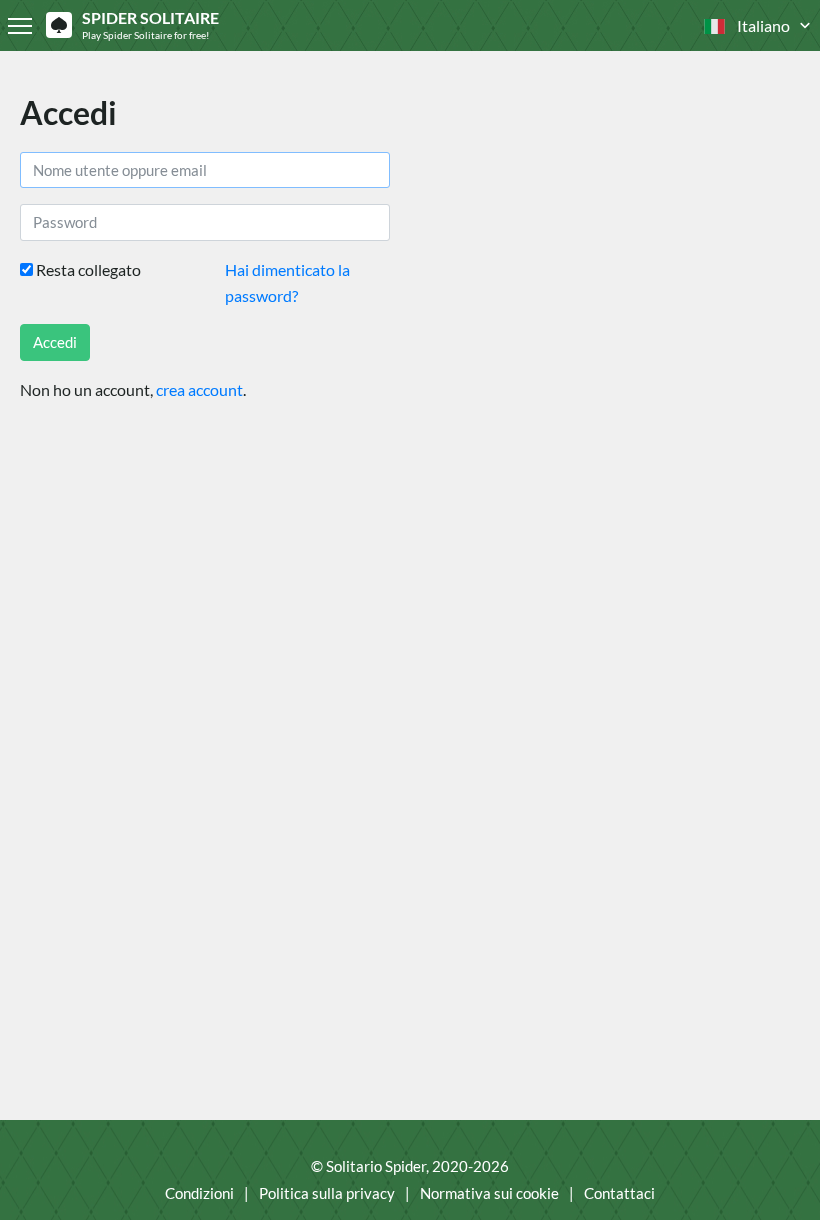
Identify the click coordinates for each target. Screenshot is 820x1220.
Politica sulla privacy (327, 1193)
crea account (199, 389)
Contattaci (619, 1193)
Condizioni (199, 1193)
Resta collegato (87, 269)
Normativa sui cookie (489, 1193)
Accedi (55, 342)
